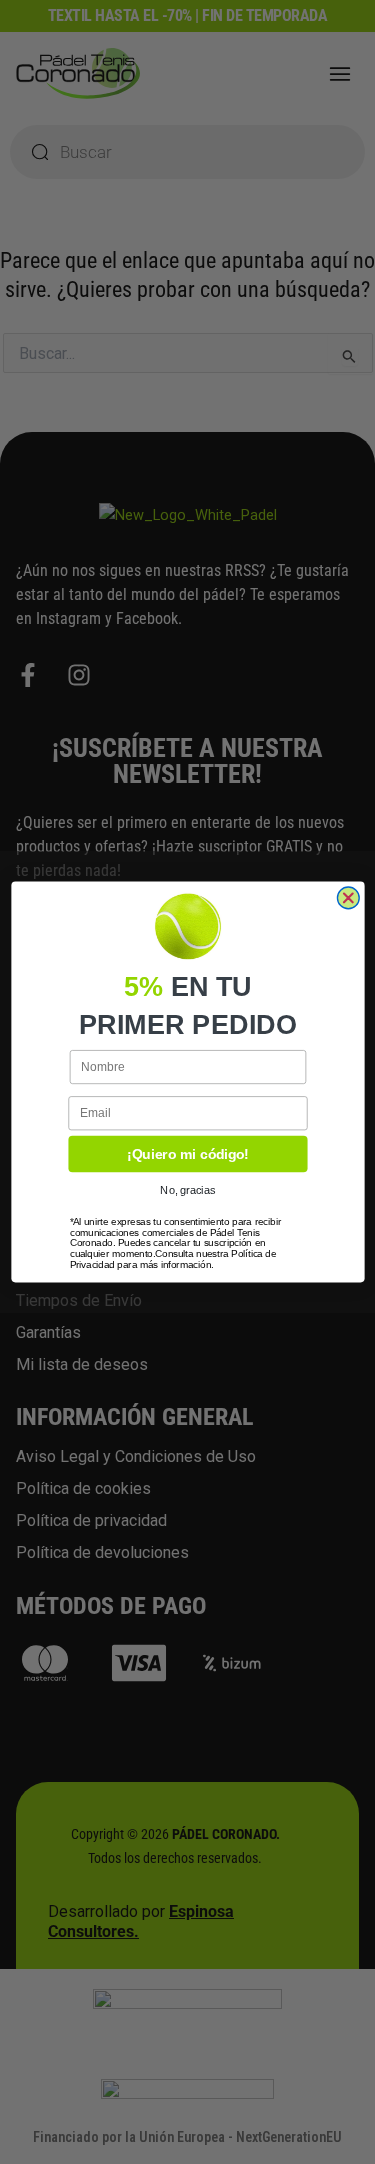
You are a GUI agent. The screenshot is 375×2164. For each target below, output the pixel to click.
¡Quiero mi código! (187, 1154)
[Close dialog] (348, 898)
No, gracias (187, 1191)
